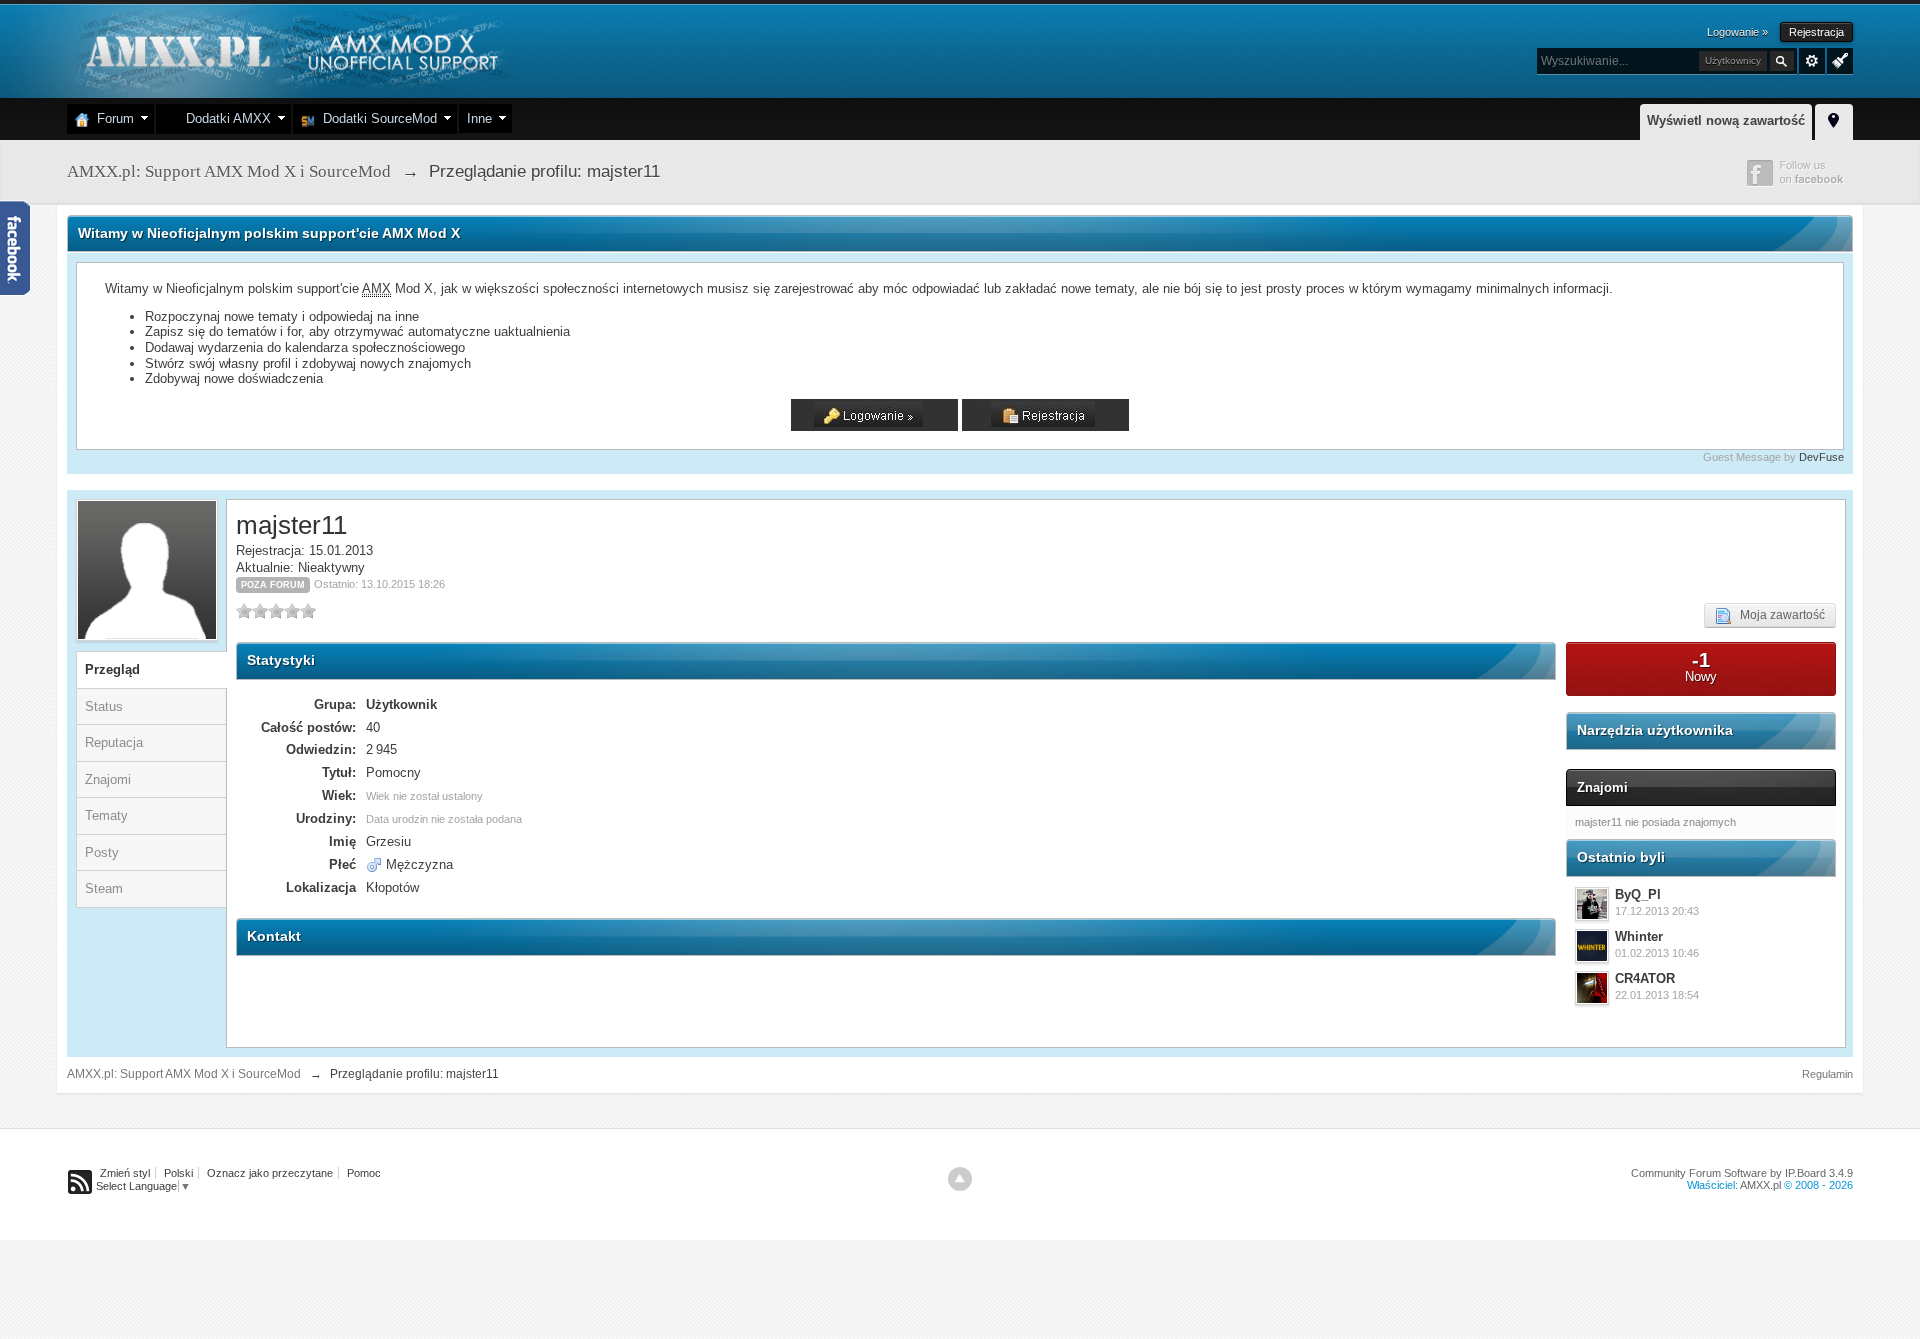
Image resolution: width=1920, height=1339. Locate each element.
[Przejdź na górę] (960, 1179)
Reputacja (114, 742)
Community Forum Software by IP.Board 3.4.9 (1742, 1173)
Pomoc (364, 1173)
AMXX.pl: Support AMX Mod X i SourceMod (184, 1074)
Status (104, 706)
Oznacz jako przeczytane (270, 1173)
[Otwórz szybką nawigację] (1834, 119)
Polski (178, 1173)
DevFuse (1821, 457)
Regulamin (1827, 1074)
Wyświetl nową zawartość (1726, 120)
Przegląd (112, 669)
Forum (111, 118)
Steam (104, 888)
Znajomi (108, 779)
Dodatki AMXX (224, 118)
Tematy (106, 815)
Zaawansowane (1812, 61)
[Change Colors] (1837, 59)
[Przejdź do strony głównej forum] (289, 49)
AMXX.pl (1760, 1185)
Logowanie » (1737, 32)
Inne (479, 118)
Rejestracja (1816, 32)
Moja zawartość (1778, 615)
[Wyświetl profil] (1592, 904)
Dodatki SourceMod (376, 118)
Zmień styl (125, 1173)
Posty (102, 852)
